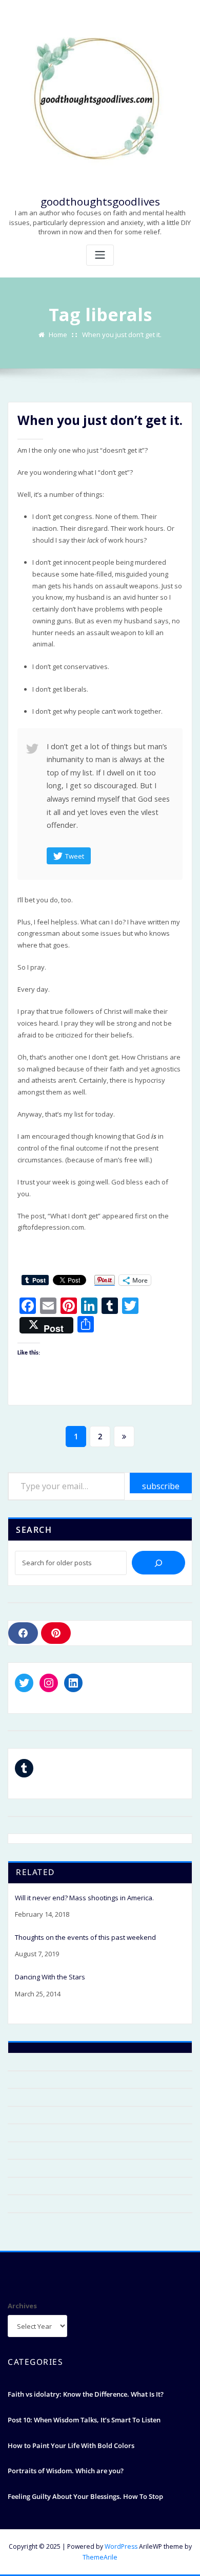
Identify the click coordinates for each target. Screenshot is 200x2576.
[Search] (158, 1563)
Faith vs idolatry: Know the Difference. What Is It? (86, 2394)
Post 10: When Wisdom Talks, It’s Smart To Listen (84, 2420)
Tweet (75, 856)
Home (58, 335)
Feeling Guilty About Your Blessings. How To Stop (85, 2496)
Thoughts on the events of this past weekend (85, 1938)
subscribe (161, 1486)
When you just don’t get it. (122, 335)
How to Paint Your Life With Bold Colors (71, 2445)
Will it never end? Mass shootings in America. (84, 1898)
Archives (22, 2306)
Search (34, 1530)
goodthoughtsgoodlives (100, 201)
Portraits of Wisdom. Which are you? (66, 2471)
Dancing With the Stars (50, 1977)
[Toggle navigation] (100, 255)
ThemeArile (100, 2557)
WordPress (121, 2546)
